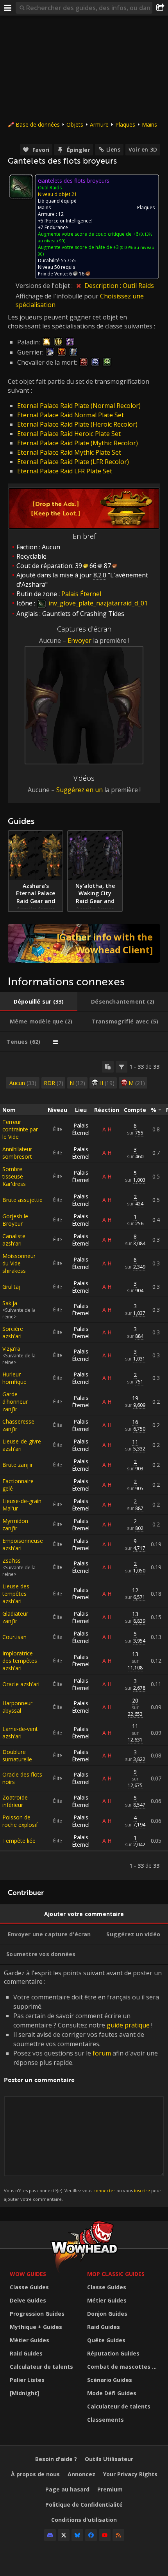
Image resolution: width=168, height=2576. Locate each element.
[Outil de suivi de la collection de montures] (84, 943)
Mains (149, 124)
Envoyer (80, 640)
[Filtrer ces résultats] (122, 1067)
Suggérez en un (80, 790)
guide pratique (128, 2025)
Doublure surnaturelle (17, 1756)
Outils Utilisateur (109, 2459)
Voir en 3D (143, 149)
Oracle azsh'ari (21, 1684)
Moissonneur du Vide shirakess (19, 1263)
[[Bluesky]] (77, 2535)
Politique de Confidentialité (84, 2505)
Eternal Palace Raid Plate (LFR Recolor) (73, 462)
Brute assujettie (22, 1200)
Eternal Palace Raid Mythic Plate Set (69, 452)
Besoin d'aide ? (56, 2459)
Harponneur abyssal (17, 1707)
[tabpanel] (84, 1466)
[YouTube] (105, 2535)
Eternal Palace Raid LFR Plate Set (65, 471)
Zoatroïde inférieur (15, 1801)
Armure (99, 124)
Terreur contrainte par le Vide (20, 1129)
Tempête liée (19, 1841)
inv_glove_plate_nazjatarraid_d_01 (97, 603)
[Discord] (50, 2535)
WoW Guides (28, 2274)
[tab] (39, 1002)
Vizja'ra (11, 1349)
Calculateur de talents (41, 2367)
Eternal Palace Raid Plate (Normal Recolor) (79, 406)
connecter (104, 2190)
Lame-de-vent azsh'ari (20, 1733)
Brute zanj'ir (18, 1465)
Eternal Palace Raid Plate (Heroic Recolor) (77, 424)
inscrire (142, 2190)
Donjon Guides (107, 2314)
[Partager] (160, 8)
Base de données (38, 124)
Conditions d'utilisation (84, 2520)
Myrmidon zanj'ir (15, 1524)
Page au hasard (67, 2489)
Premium (110, 2489)
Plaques (125, 124)
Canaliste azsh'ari (14, 1240)
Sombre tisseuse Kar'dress (14, 1176)
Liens (113, 149)
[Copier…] (108, 1067)
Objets (75, 124)
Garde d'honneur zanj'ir (15, 1402)
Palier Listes (27, 2380)
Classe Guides (29, 2287)
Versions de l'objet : (45, 286)
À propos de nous (35, 2474)
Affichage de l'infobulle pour (58, 296)
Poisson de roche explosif (20, 1821)
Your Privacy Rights (130, 2474)
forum (102, 2053)
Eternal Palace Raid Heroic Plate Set (69, 434)
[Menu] (8, 8)
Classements (105, 2420)
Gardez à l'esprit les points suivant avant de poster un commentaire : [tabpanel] (83, 2085)
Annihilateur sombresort (17, 1153)
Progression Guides (37, 2314)
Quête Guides (106, 2340)
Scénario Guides (110, 2380)
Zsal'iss (12, 1561)
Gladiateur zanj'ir (15, 1617)
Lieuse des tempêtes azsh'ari (16, 1594)
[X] (64, 2535)
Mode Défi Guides (112, 2393)
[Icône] (21, 187)
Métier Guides (29, 2340)
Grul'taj (11, 1287)
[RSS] (118, 2535)
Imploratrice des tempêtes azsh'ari (20, 1661)
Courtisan (14, 1637)
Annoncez (81, 2474)
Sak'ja (10, 1303)
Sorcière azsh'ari (13, 1332)
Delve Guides (28, 2300)
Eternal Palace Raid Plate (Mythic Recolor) (78, 443)
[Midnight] (24, 2393)
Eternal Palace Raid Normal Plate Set (71, 415)
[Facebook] (91, 2535)
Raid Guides (26, 2353)
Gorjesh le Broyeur (15, 1220)
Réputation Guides (113, 2353)
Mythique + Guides (36, 2327)
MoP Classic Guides (116, 2274)
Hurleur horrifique (14, 1378)
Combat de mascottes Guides (124, 2367)
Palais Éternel (81, 1129)
